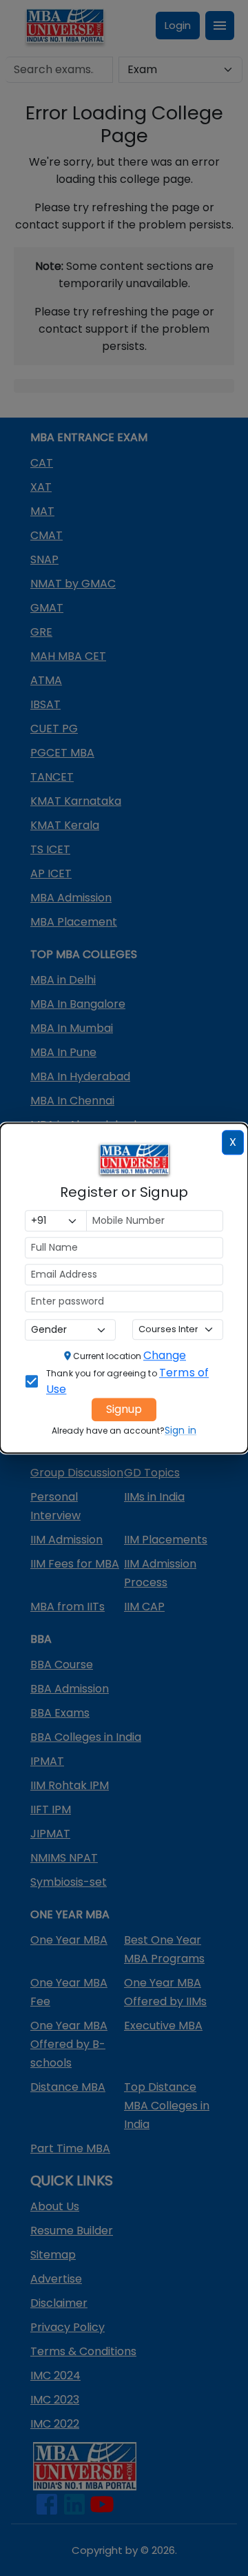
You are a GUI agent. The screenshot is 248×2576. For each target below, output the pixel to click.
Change (165, 1355)
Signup (124, 1409)
